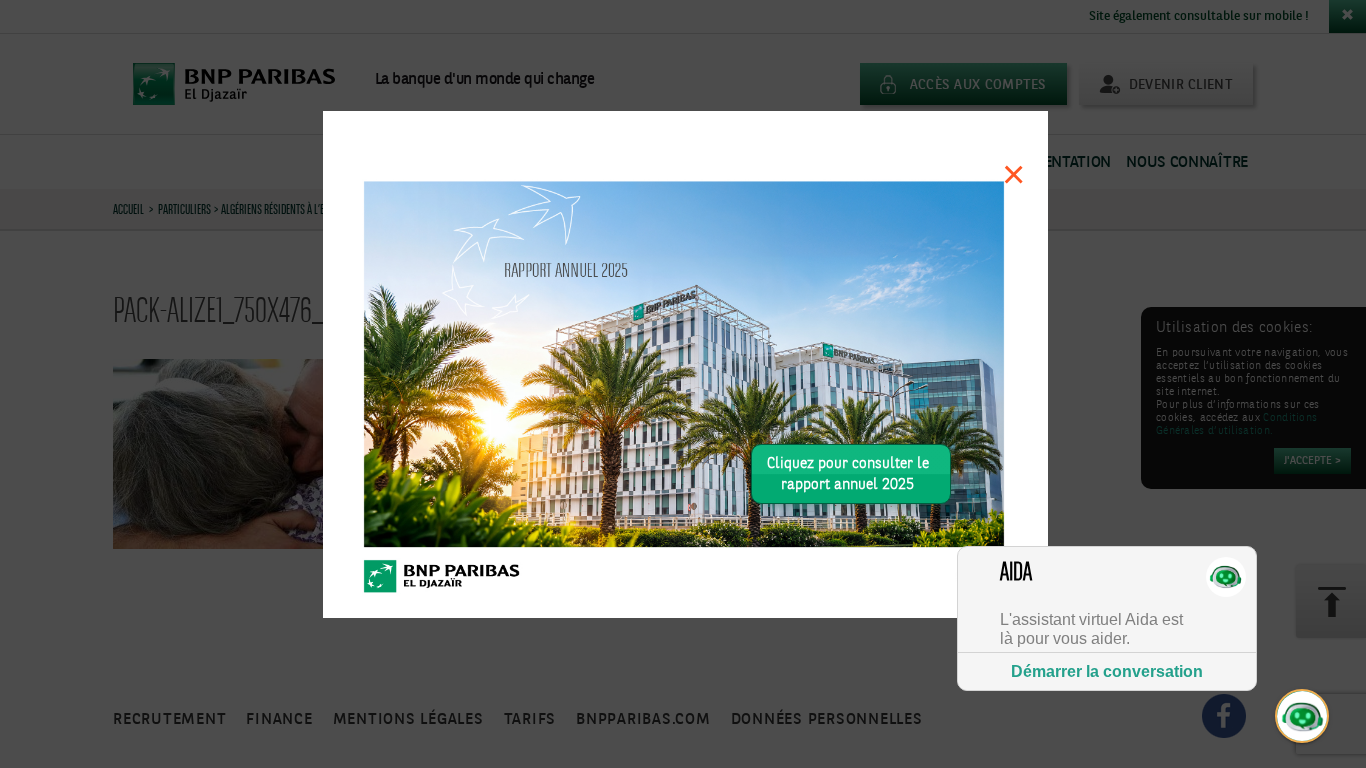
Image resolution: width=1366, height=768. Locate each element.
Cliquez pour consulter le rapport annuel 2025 (848, 474)
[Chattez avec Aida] (1303, 717)
